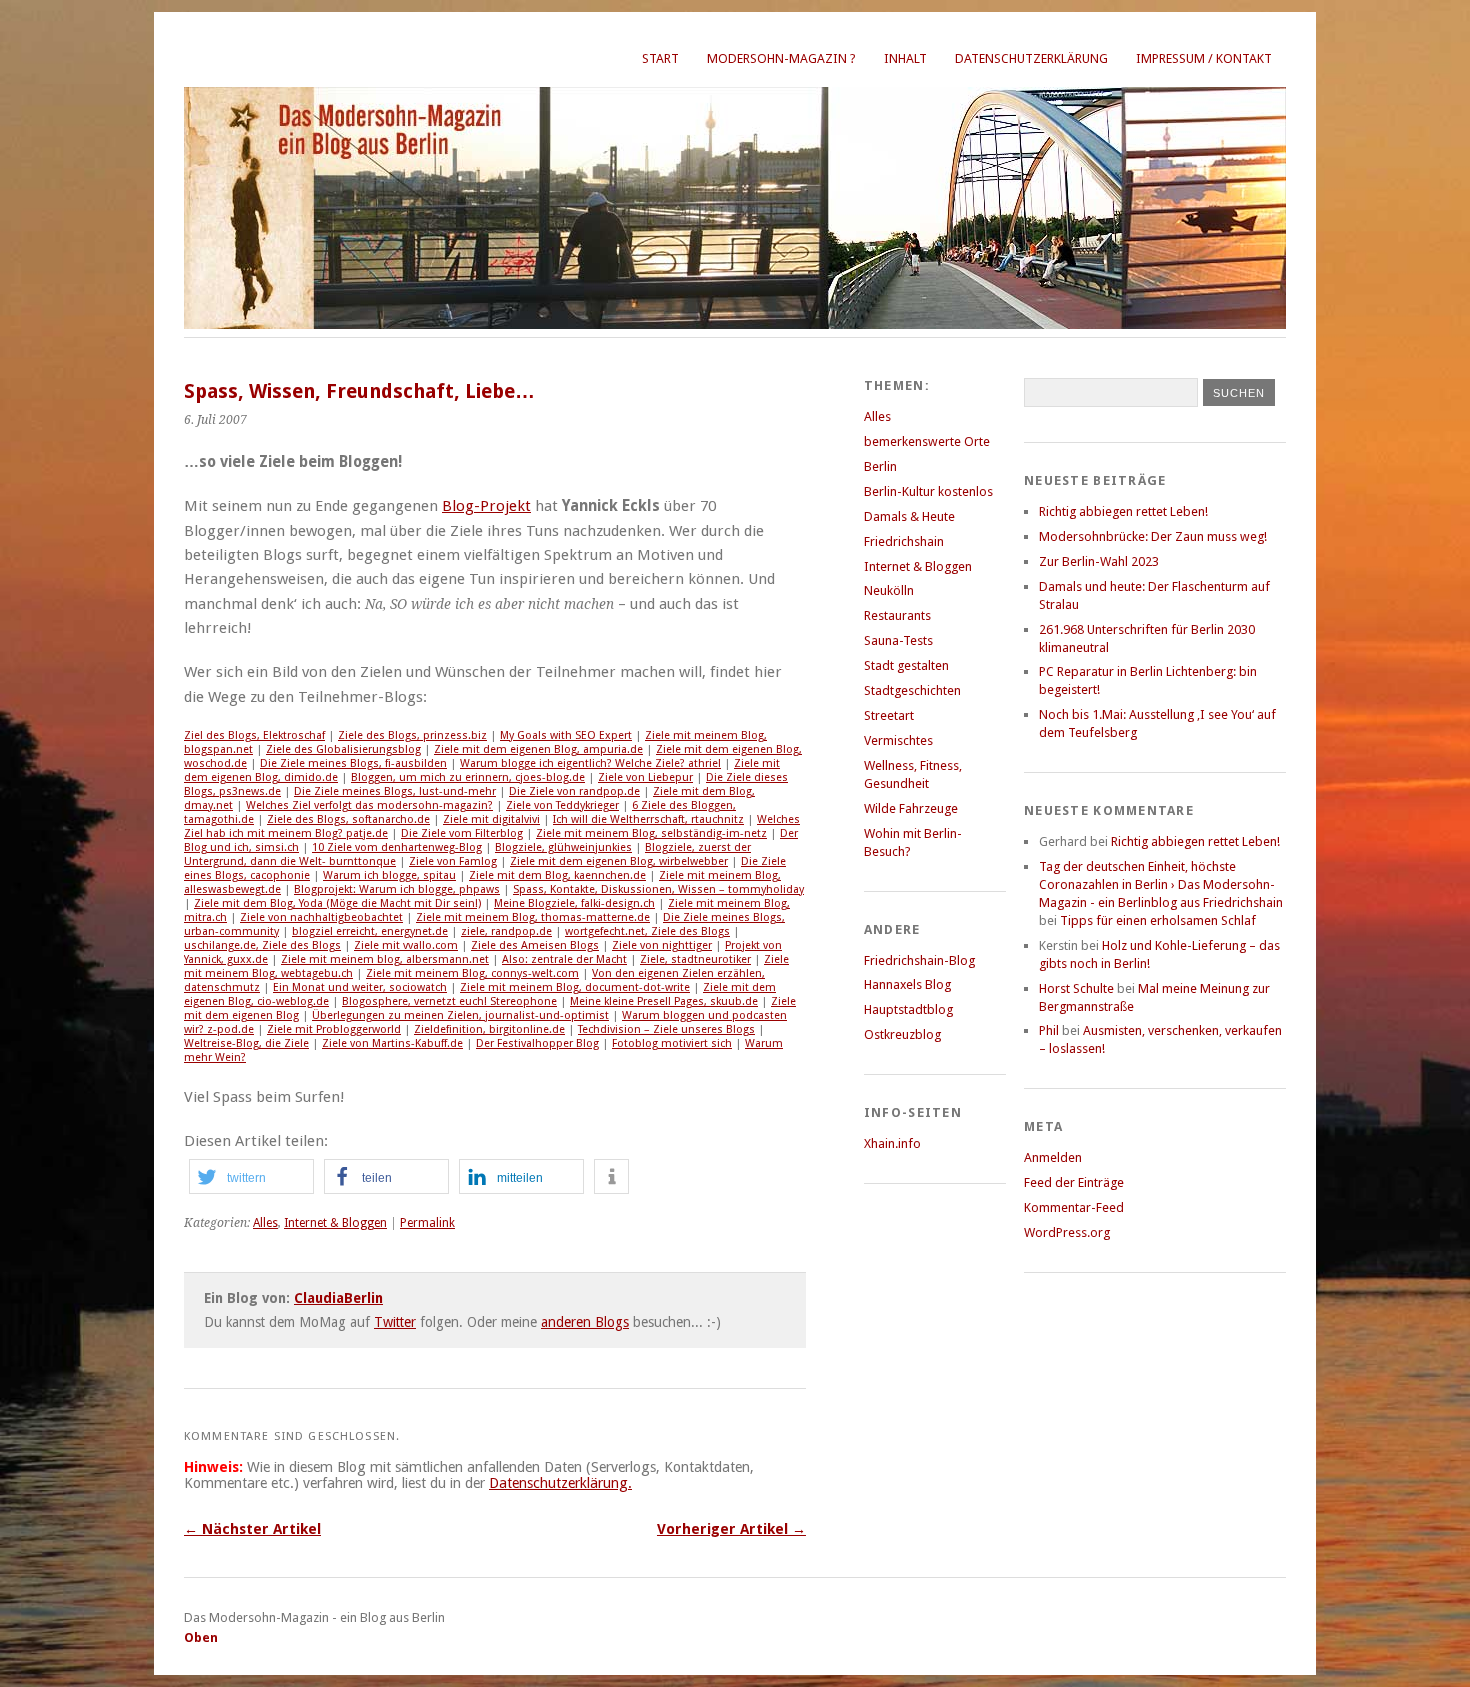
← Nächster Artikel (252, 1529)
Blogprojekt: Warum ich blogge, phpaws (397, 889)
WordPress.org (1067, 1232)
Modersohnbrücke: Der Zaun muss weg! (1153, 536)
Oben (201, 1637)
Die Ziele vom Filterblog (462, 833)
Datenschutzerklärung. (560, 1483)
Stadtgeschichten (912, 690)
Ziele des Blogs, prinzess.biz (412, 735)
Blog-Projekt (486, 506)
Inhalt (905, 58)
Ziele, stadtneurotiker (695, 959)
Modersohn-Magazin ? (781, 58)
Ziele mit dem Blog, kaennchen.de (557, 875)
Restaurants (897, 615)
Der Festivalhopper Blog (537, 1043)
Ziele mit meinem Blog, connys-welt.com (472, 973)
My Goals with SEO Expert (566, 735)
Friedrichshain (904, 541)
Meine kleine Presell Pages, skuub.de (664, 1001)
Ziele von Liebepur (645, 777)
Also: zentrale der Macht (564, 959)
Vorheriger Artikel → (731, 1529)
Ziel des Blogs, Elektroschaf (254, 735)
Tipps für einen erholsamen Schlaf (1158, 920)
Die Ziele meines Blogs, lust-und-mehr (395, 791)
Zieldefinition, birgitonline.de (489, 1029)
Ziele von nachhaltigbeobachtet (321, 917)
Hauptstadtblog (908, 1009)
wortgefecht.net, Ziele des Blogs (647, 931)
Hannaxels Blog (907, 984)
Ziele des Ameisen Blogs (535, 945)
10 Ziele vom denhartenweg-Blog (397, 847)
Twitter (395, 1322)
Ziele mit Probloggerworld (334, 1029)
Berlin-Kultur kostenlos (928, 491)
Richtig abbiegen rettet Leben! (1123, 511)
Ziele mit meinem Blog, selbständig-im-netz (651, 833)
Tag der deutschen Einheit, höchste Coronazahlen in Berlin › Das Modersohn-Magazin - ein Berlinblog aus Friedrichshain (1161, 884)
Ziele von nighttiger (662, 945)
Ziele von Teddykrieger (562, 805)
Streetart (889, 715)
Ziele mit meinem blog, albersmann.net (385, 959)
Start (660, 58)
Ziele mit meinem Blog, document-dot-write (575, 987)
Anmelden (1053, 1157)
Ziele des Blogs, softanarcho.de (348, 819)
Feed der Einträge (1074, 1182)
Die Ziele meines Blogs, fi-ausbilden (353, 763)
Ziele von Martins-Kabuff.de (392, 1043)
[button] (251, 1176)
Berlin (880, 466)
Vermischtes (898, 740)
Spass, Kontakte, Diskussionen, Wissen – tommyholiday (658, 889)
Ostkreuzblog (902, 1034)
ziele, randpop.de (506, 931)
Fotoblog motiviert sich (672, 1043)
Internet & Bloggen (335, 1223)
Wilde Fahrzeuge (911, 808)
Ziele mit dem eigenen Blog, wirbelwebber (619, 861)
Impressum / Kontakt (1204, 58)
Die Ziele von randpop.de (574, 791)
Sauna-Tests (898, 640)
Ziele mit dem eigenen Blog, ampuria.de (538, 749)
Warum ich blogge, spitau (389, 875)
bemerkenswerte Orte (927, 441)
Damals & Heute (909, 516)
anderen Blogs (585, 1322)
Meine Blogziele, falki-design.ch (574, 903)
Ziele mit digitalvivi (491, 819)
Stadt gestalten (906, 665)
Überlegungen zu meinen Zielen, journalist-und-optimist (460, 1015)
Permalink (427, 1223)
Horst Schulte (1076, 988)
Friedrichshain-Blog (919, 960)
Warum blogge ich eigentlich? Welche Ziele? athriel (590, 763)
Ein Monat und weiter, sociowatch (360, 987)
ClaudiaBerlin (338, 1298)
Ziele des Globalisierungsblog (343, 749)
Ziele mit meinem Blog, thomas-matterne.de (533, 917)
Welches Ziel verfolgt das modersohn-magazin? (369, 805)
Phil (1049, 1030)
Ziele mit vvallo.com (406, 945)
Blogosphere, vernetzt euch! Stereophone (449, 1001)
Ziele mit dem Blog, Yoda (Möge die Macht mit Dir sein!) (337, 903)
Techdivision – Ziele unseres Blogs (666, 1029)
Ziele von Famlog (453, 861)
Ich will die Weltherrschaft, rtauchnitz (648, 819)
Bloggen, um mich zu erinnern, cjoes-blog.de (468, 777)
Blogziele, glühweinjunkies (563, 847)
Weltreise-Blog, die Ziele (246, 1043)
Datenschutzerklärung (1031, 58)
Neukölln (889, 590)
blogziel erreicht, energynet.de (370, 931)
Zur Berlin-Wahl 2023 (1099, 561)
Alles (265, 1223)
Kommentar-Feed (1074, 1207)
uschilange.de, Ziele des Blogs (262, 945)
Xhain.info (892, 1143)
